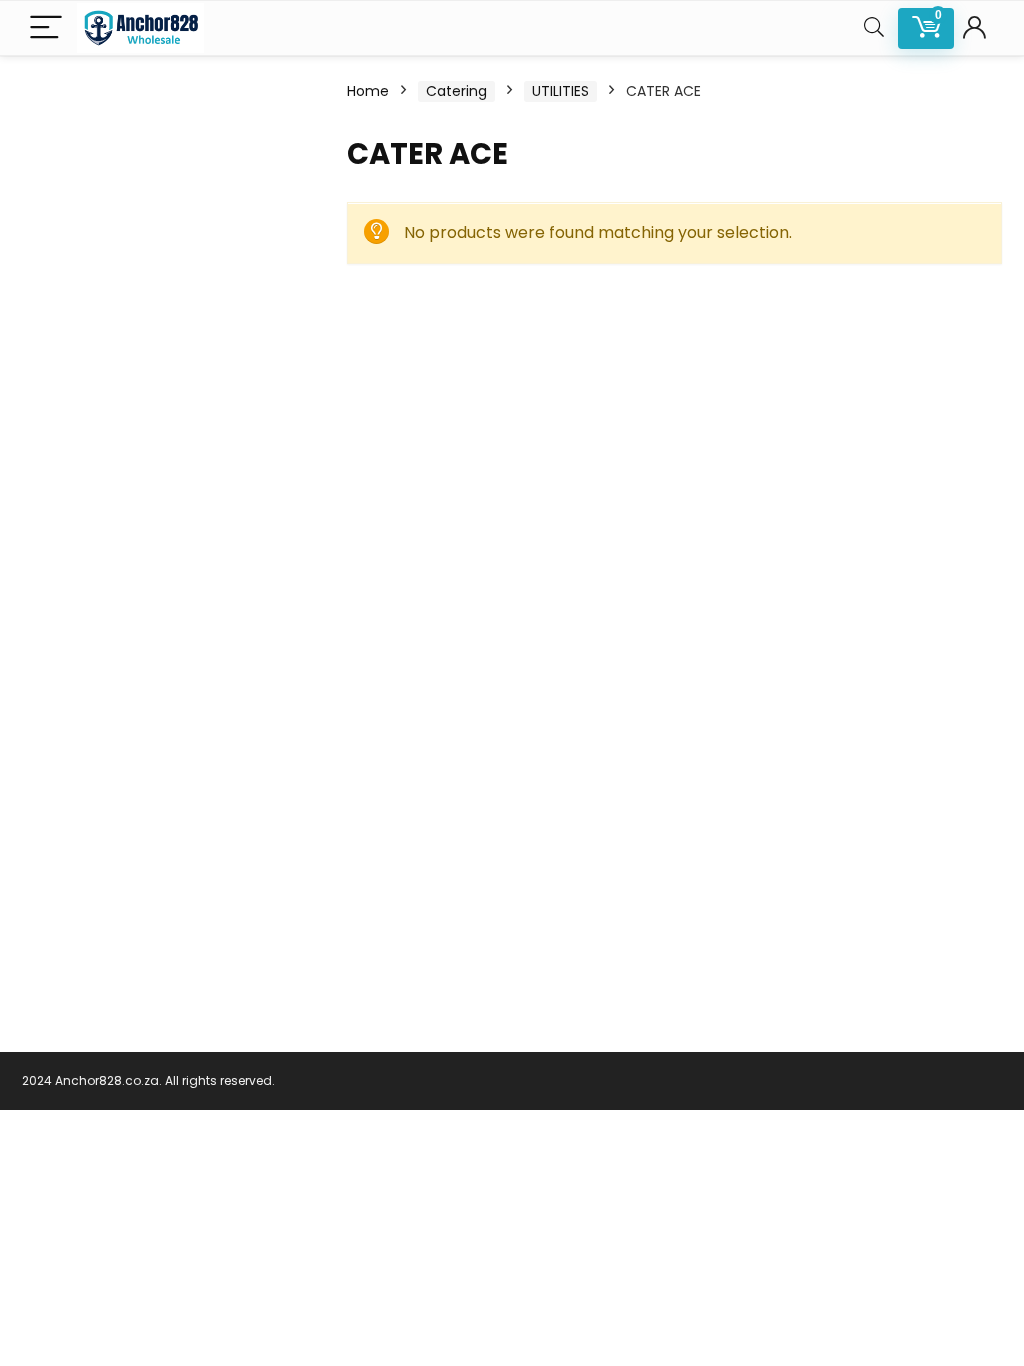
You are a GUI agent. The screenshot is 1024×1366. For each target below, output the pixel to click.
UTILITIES (560, 91)
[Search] (874, 28)
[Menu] (46, 28)
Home (368, 91)
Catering (456, 91)
